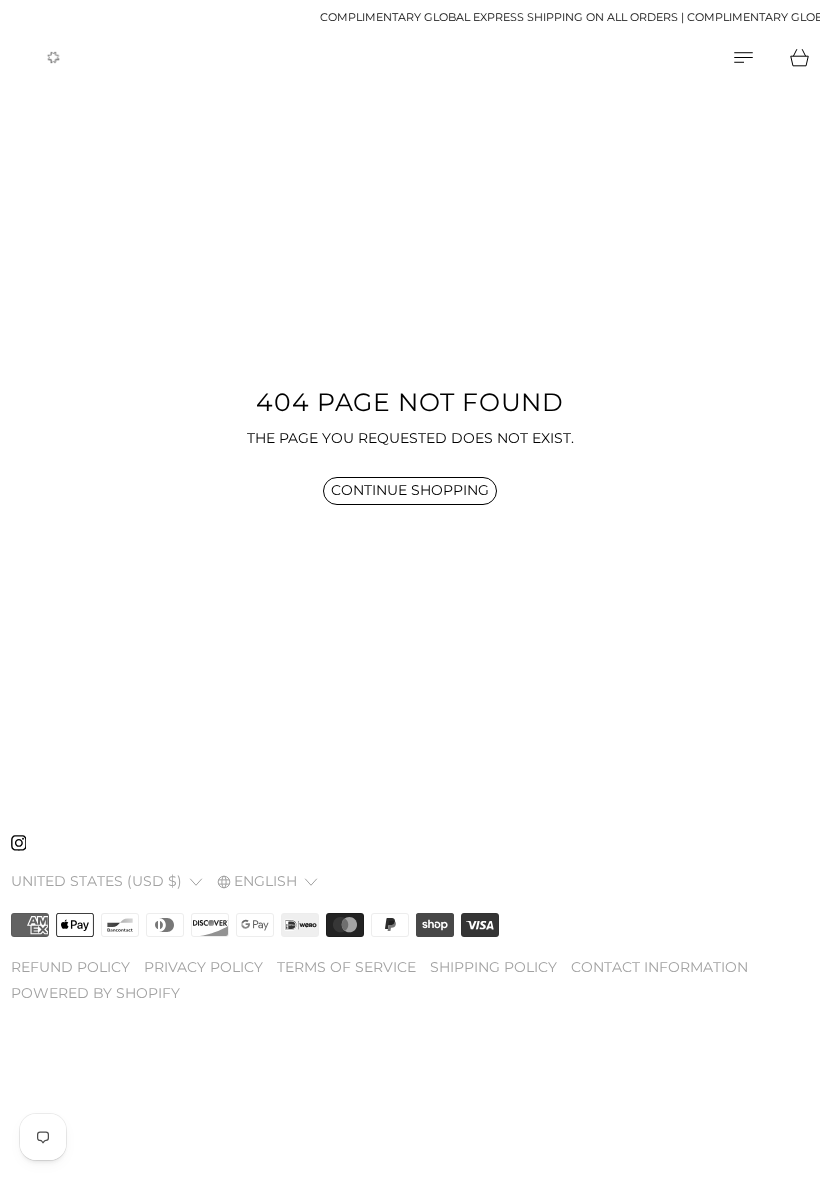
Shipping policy (493, 967)
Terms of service (346, 967)
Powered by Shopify (95, 993)
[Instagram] (19, 843)
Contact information (659, 967)
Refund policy (70, 967)
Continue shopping (410, 490)
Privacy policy (203, 967)
